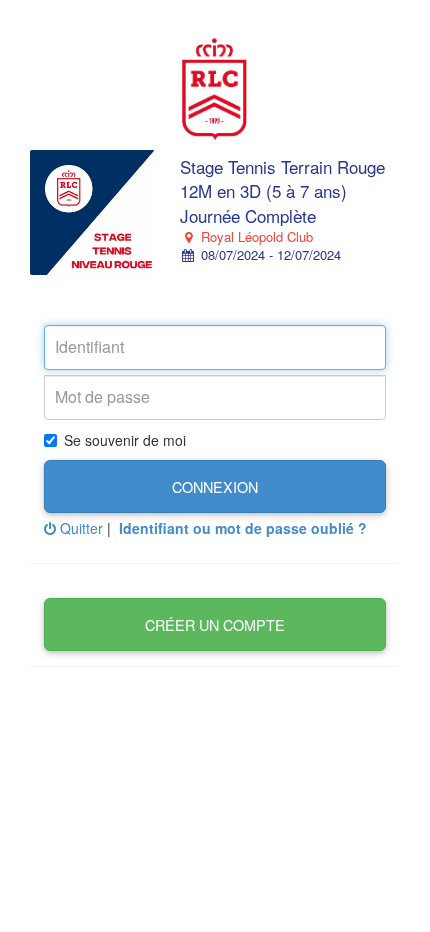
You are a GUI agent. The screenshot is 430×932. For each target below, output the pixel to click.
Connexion (215, 486)
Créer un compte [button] (215, 624)
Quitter (79, 528)
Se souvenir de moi (125, 440)
